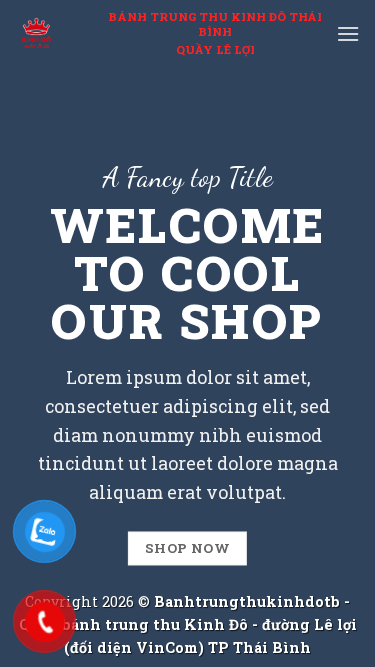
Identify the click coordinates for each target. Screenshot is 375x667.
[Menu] (348, 33)
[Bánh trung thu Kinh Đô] (40, 34)
